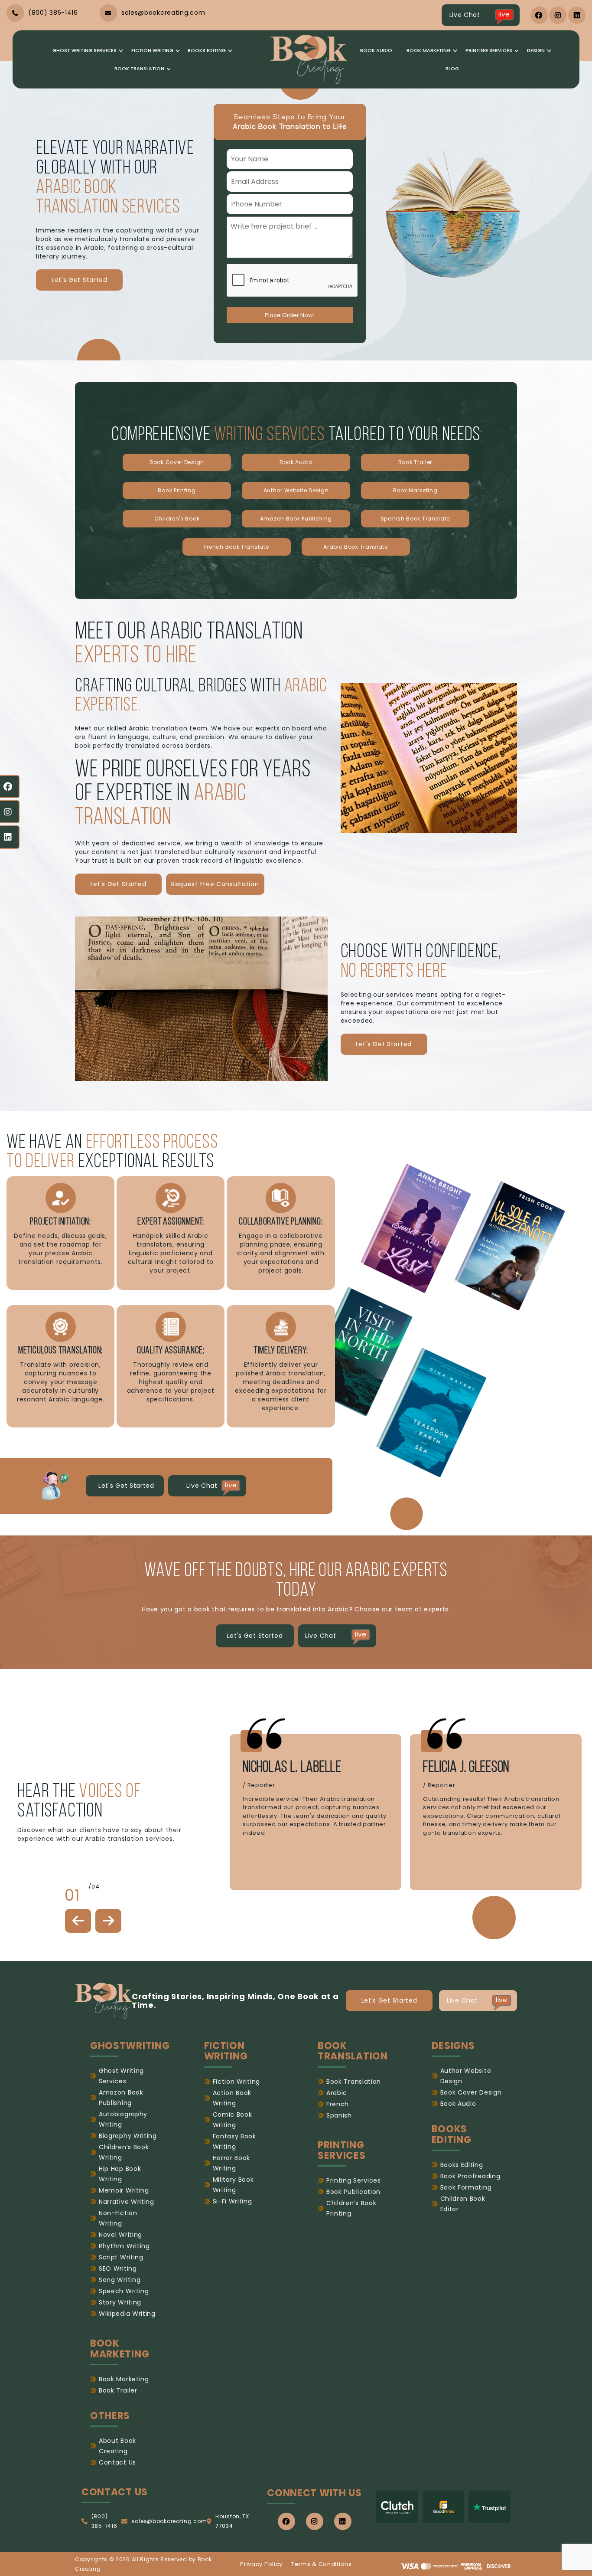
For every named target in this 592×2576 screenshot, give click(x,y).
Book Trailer (415, 462)
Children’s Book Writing (124, 2152)
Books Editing (207, 50)
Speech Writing (124, 2291)
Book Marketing (429, 50)
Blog (452, 69)
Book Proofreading (470, 2176)
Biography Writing (128, 2136)
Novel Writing (120, 2235)
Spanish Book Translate (415, 519)
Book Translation (139, 69)
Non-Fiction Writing (118, 2218)
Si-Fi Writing (233, 2201)
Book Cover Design (177, 462)
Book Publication (353, 2192)
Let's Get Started (80, 280)
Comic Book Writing (233, 2120)
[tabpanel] (316, 1812)
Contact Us (117, 2462)
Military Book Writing (233, 2185)
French (338, 2104)
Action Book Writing (232, 2098)
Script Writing (121, 2257)
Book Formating (466, 2187)
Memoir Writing (124, 2190)
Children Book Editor (463, 2204)
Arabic (337, 2093)
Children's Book (177, 519)
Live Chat (480, 14)
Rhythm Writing (124, 2246)
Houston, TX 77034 (232, 2521)
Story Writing (120, 2302)
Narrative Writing (127, 2202)
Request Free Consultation (215, 884)
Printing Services (489, 50)
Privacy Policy (261, 2564)
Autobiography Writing (123, 2119)
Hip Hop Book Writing (120, 2174)
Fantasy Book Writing (234, 2141)
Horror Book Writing (232, 2163)
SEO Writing (118, 2268)
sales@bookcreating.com (169, 2521)
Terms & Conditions (322, 2564)
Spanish (339, 2115)
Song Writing (120, 2280)
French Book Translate (237, 547)
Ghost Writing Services (85, 50)
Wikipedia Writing (127, 2314)
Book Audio (376, 50)
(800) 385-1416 (104, 2521)
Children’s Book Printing (351, 2208)
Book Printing (177, 490)
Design (536, 50)
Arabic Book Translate (356, 547)
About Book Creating (117, 2446)
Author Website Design (296, 490)
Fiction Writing (152, 50)
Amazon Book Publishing (296, 519)
